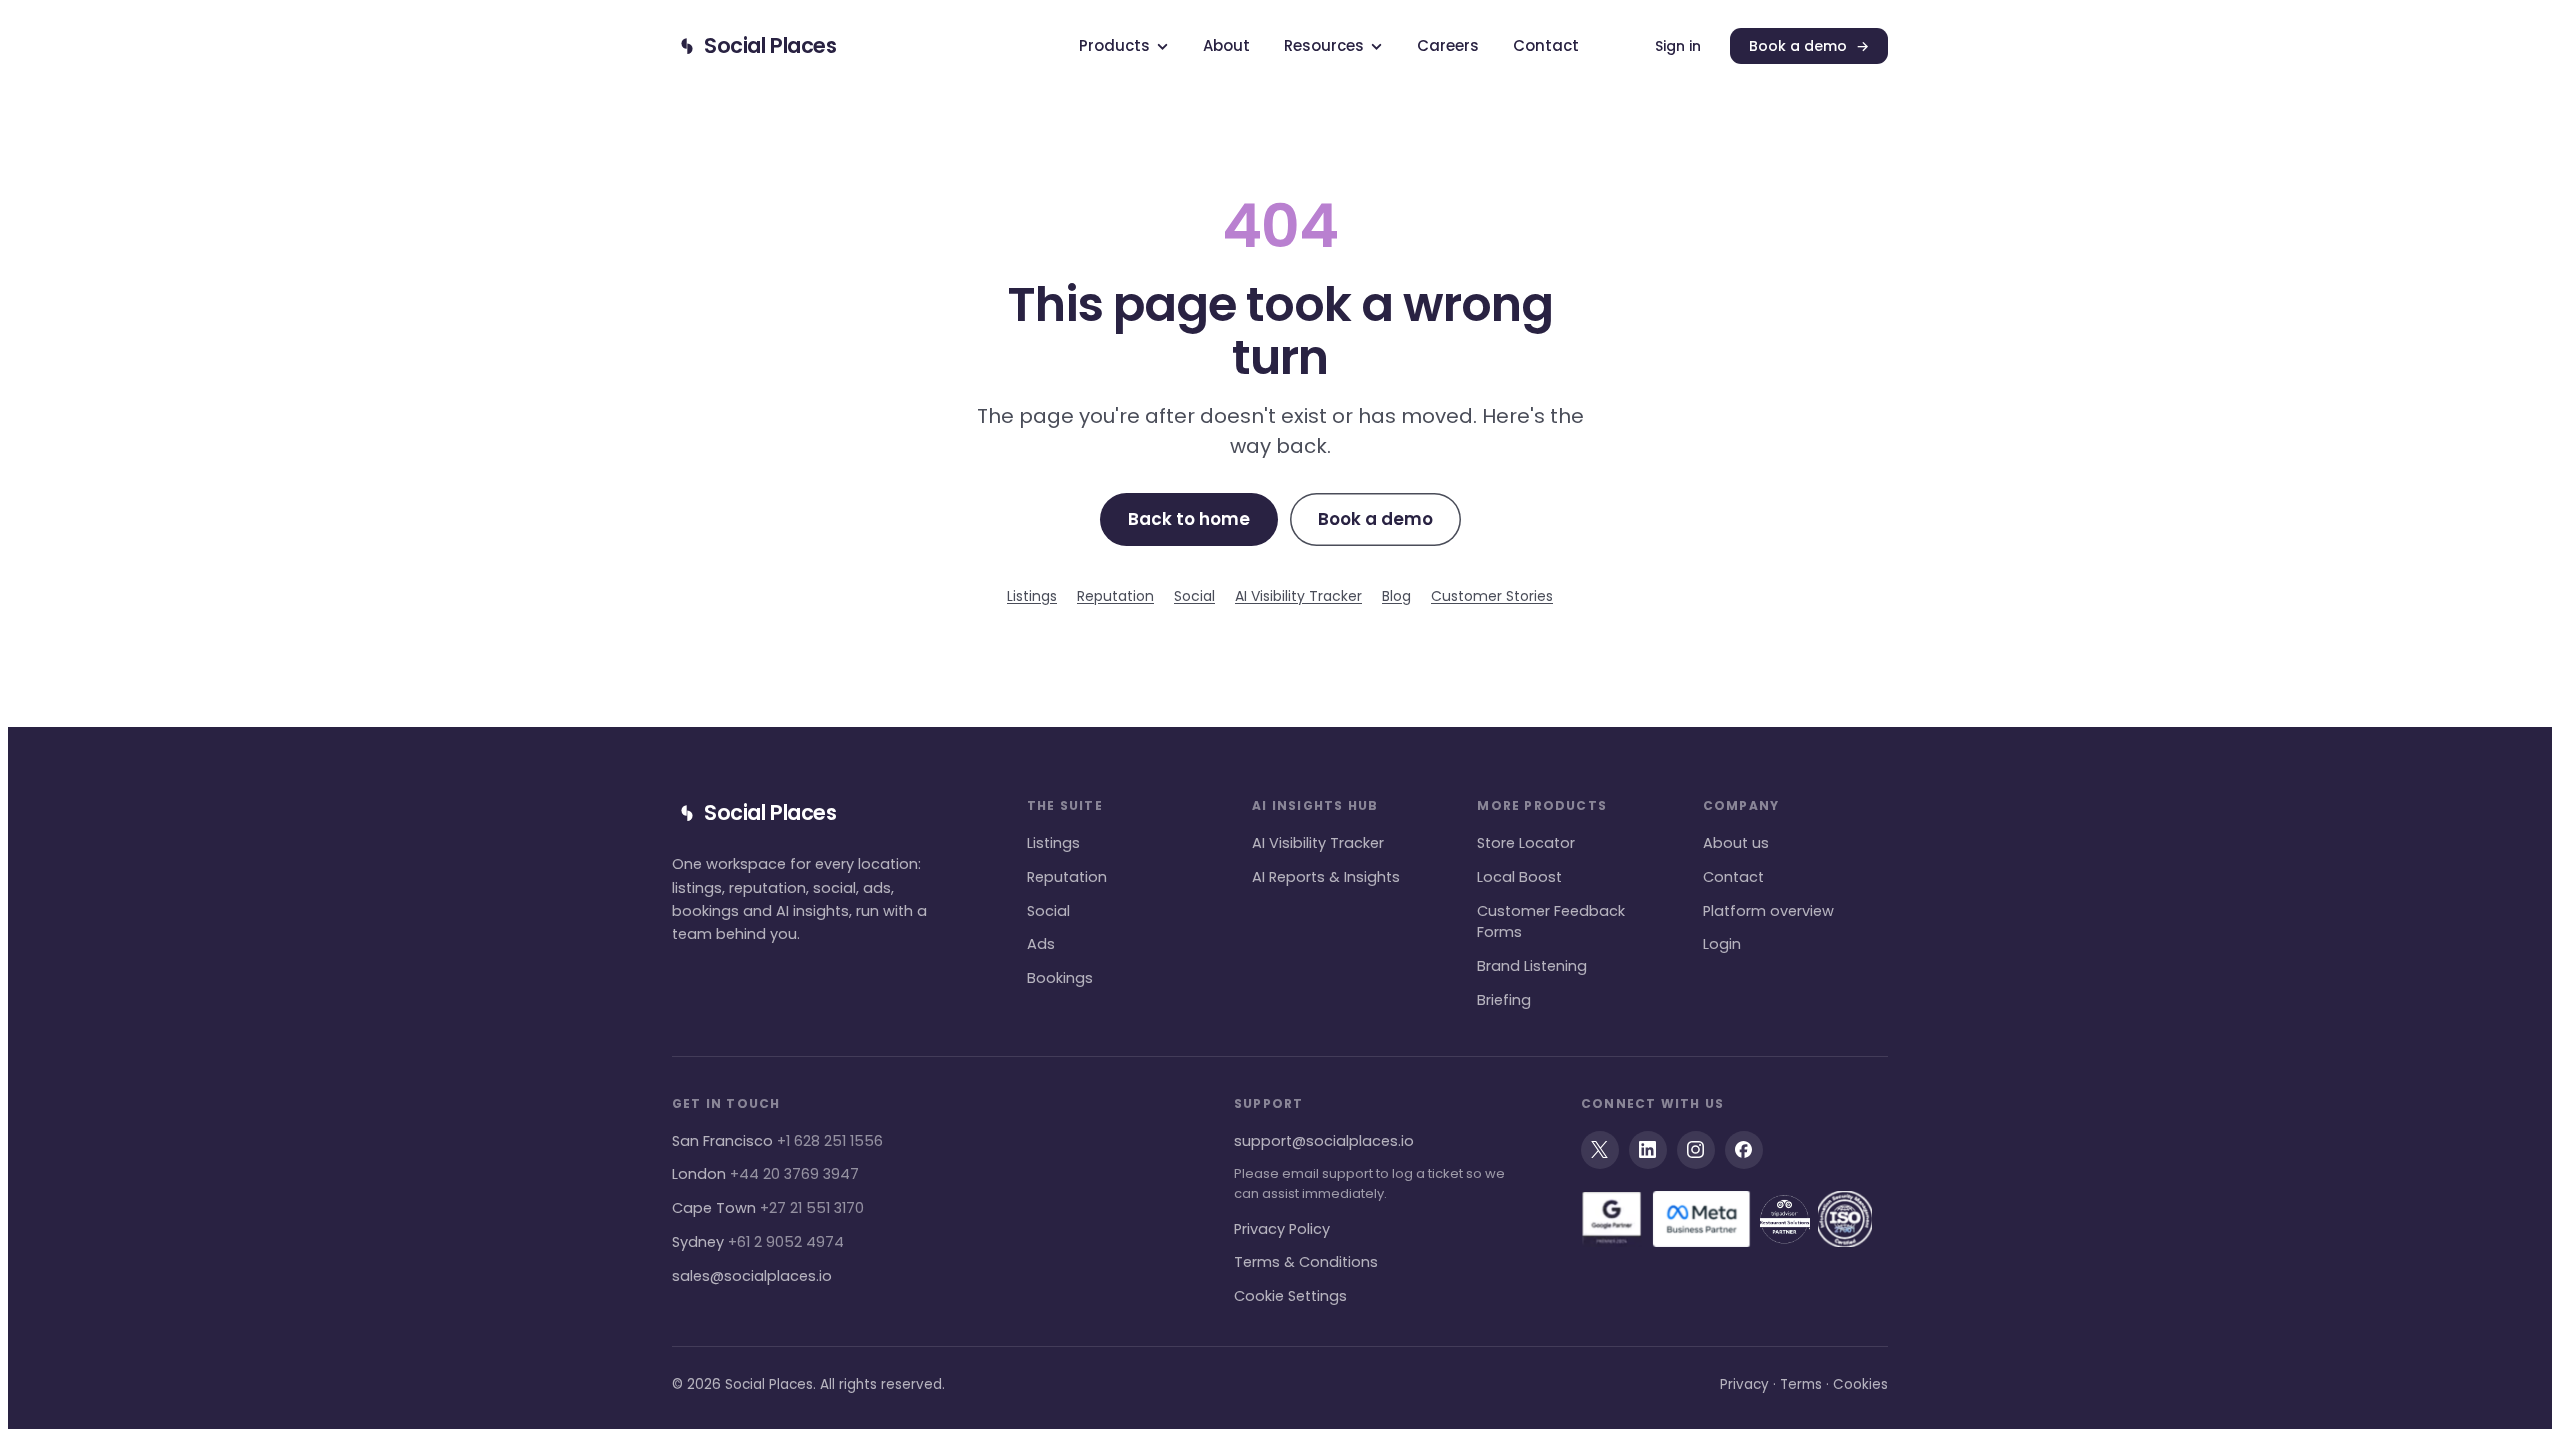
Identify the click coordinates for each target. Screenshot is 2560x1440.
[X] (1600, 1150)
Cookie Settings (1290, 1296)
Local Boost (1519, 877)
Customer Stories (1492, 596)
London (765, 1174)
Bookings (1060, 978)
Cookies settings (1322, 232)
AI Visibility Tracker (1298, 596)
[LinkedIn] (1648, 1150)
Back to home (1189, 519)
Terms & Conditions (1306, 1262)
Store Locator (1526, 843)
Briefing (1504, 1000)
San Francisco (777, 1141)
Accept (1483, 232)
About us (1736, 843)
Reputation (1115, 596)
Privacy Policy (1282, 1229)
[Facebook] (1744, 1150)
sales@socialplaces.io (752, 1276)
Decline (1644, 232)
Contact (1733, 877)
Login (1722, 944)
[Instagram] (1696, 1150)
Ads (1041, 944)
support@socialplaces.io (1324, 1141)
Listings (1032, 596)
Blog (1396, 596)
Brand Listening (1532, 966)
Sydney (758, 1242)
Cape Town (768, 1208)
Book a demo (1809, 46)
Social (1194, 596)
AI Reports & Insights (1326, 877)
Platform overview (1768, 911)
